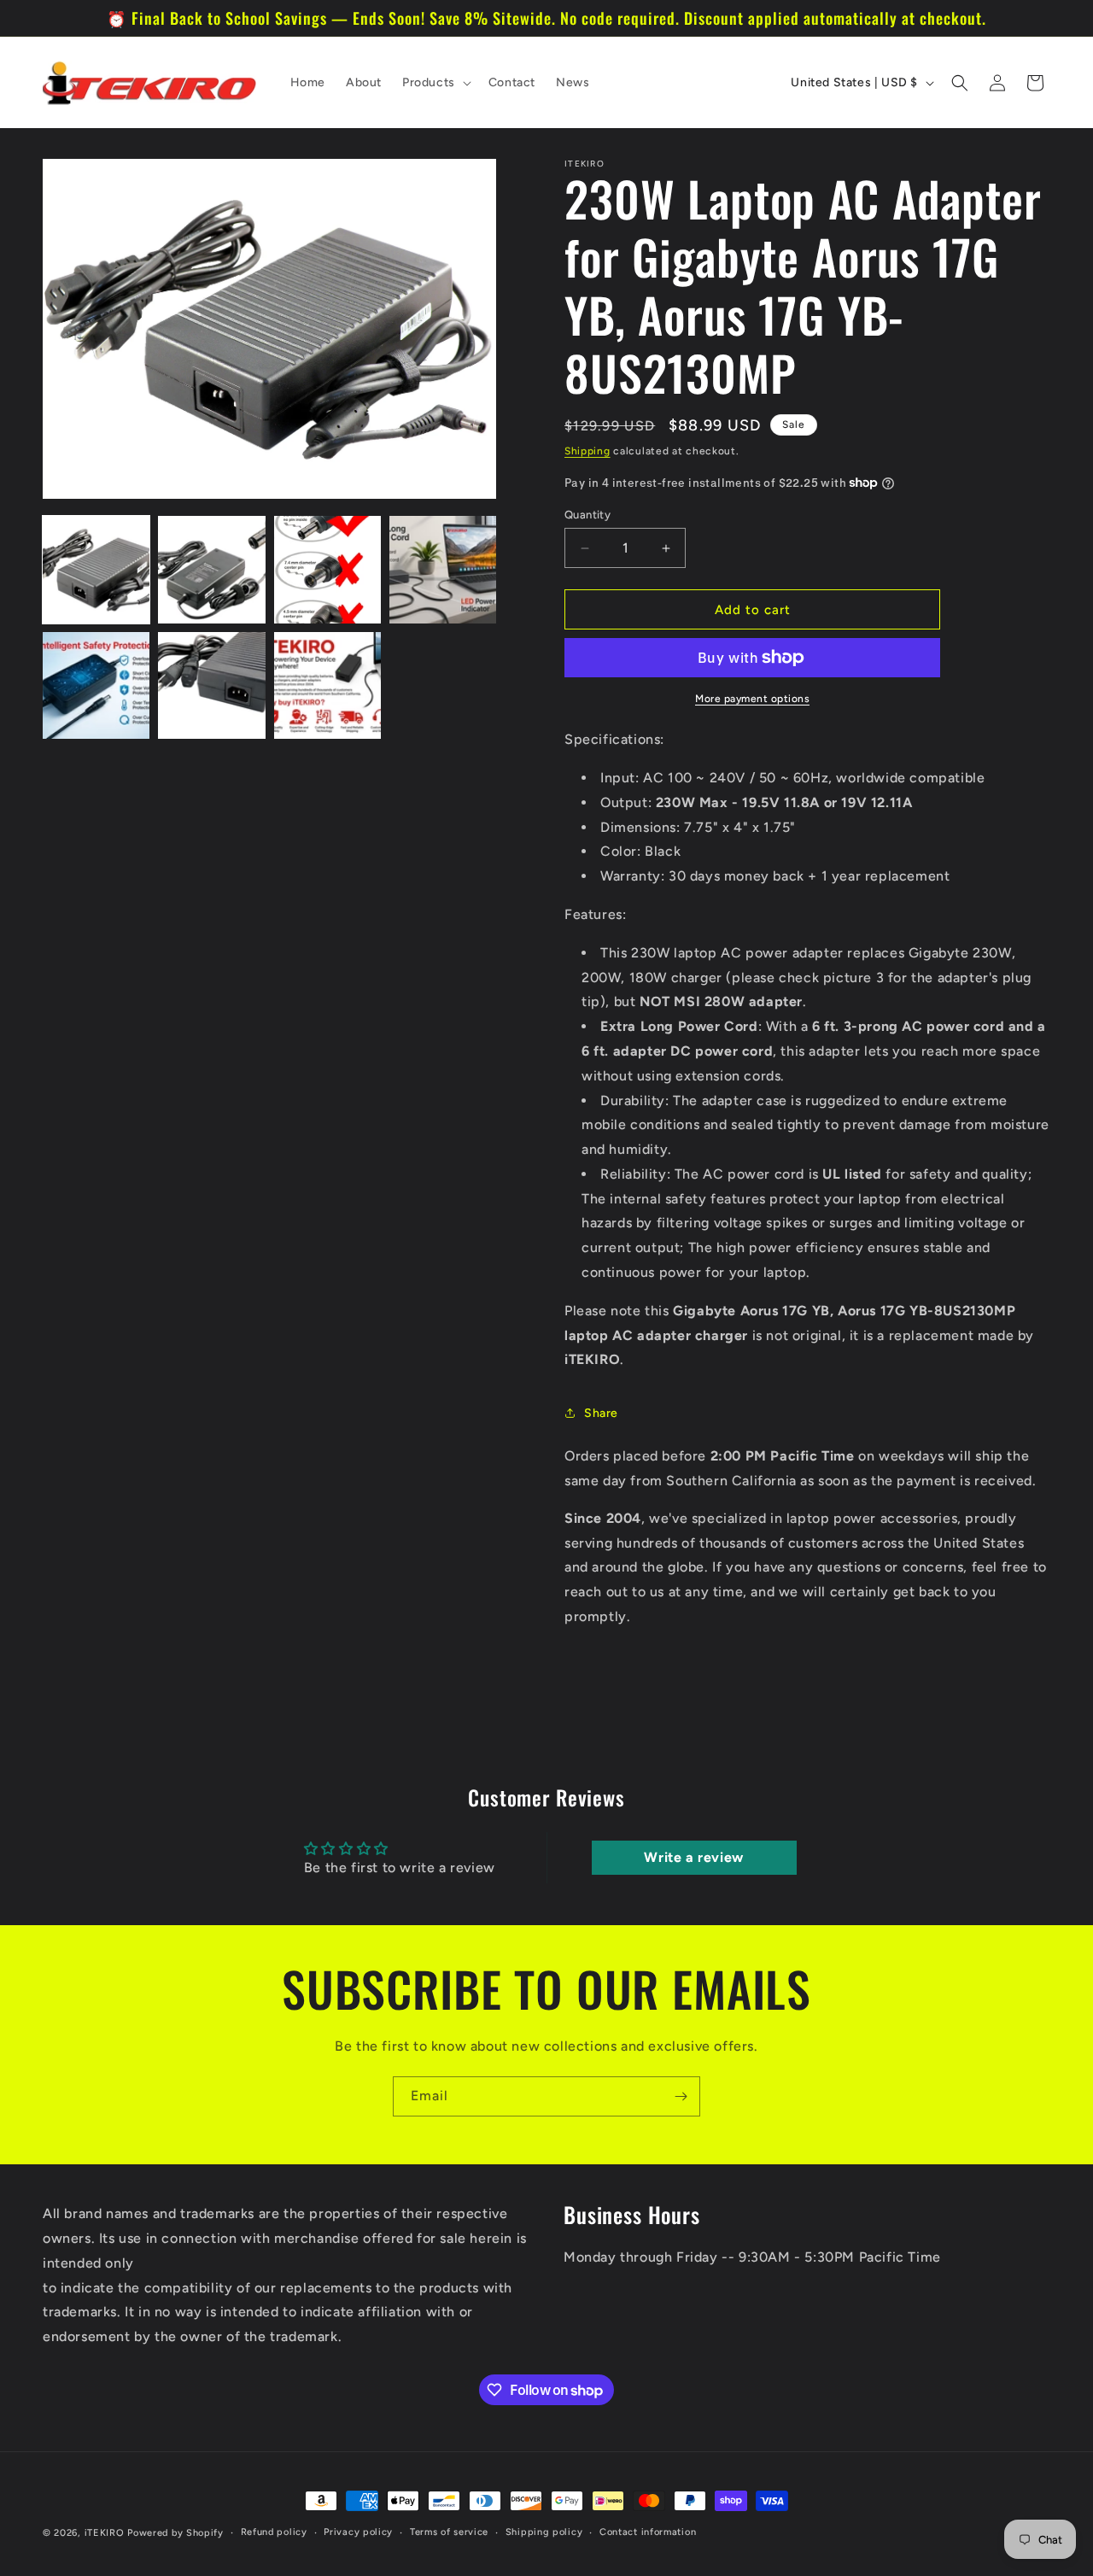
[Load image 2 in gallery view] (211, 569)
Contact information (648, 2532)
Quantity (587, 515)
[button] (435, 83)
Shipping (587, 451)
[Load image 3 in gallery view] (327, 569)
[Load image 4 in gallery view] (443, 569)
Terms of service (449, 2532)
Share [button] (601, 1413)
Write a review (693, 1857)
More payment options (752, 699)
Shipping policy (544, 2532)
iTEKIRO (105, 2533)
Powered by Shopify (175, 2533)
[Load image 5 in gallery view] (96, 685)
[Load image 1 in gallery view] (96, 569)
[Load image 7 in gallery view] (327, 685)
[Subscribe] (681, 2096)
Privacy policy (358, 2532)
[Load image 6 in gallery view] (211, 685)
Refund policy (274, 2532)
